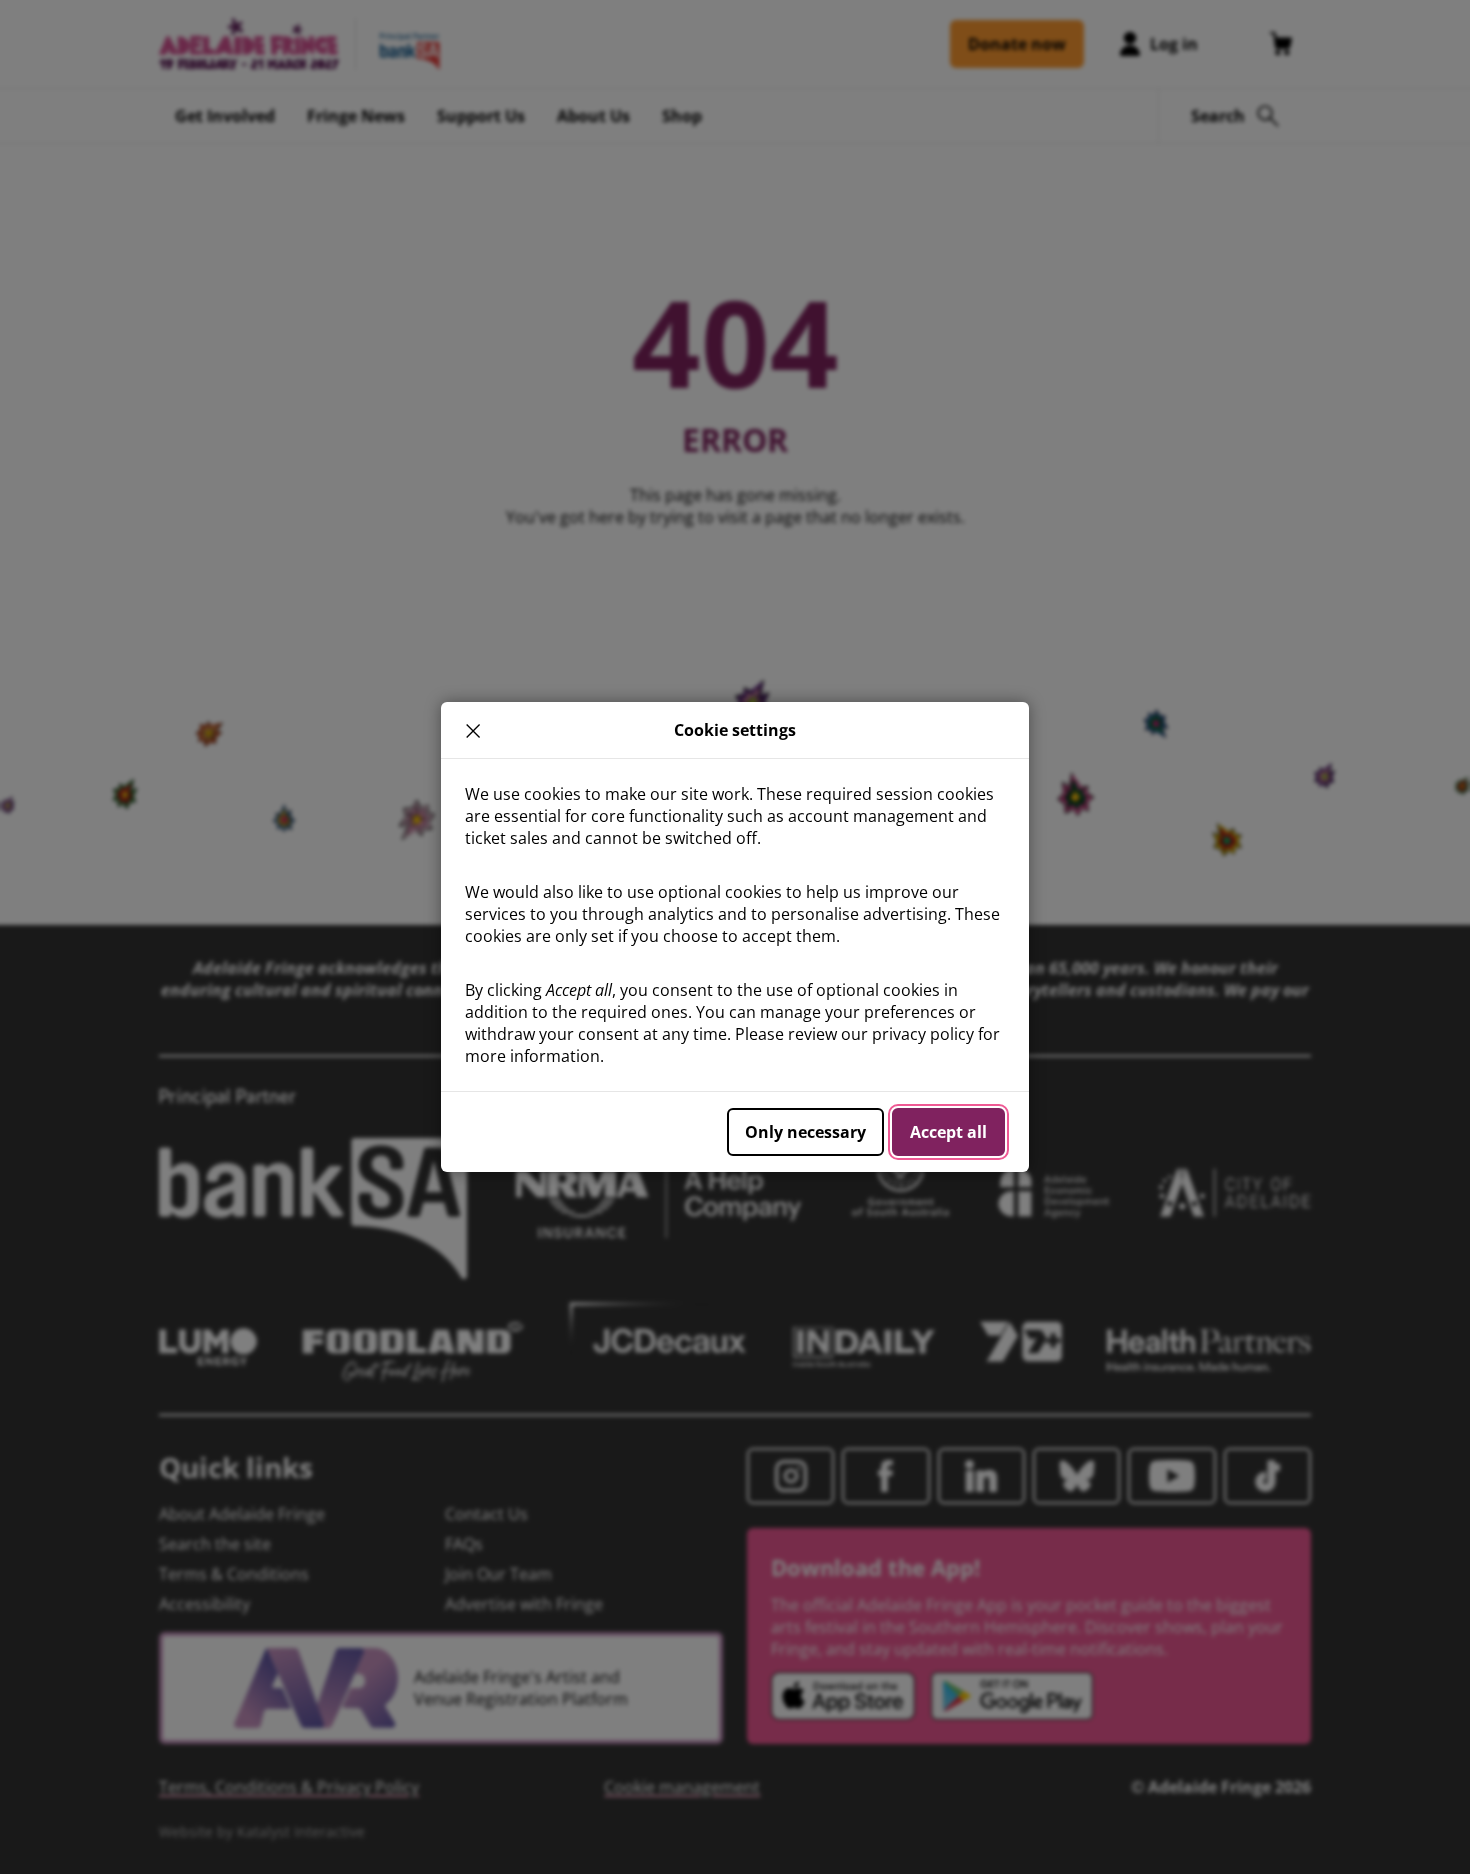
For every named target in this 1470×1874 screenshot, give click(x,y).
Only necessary (805, 1132)
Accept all (948, 1132)
